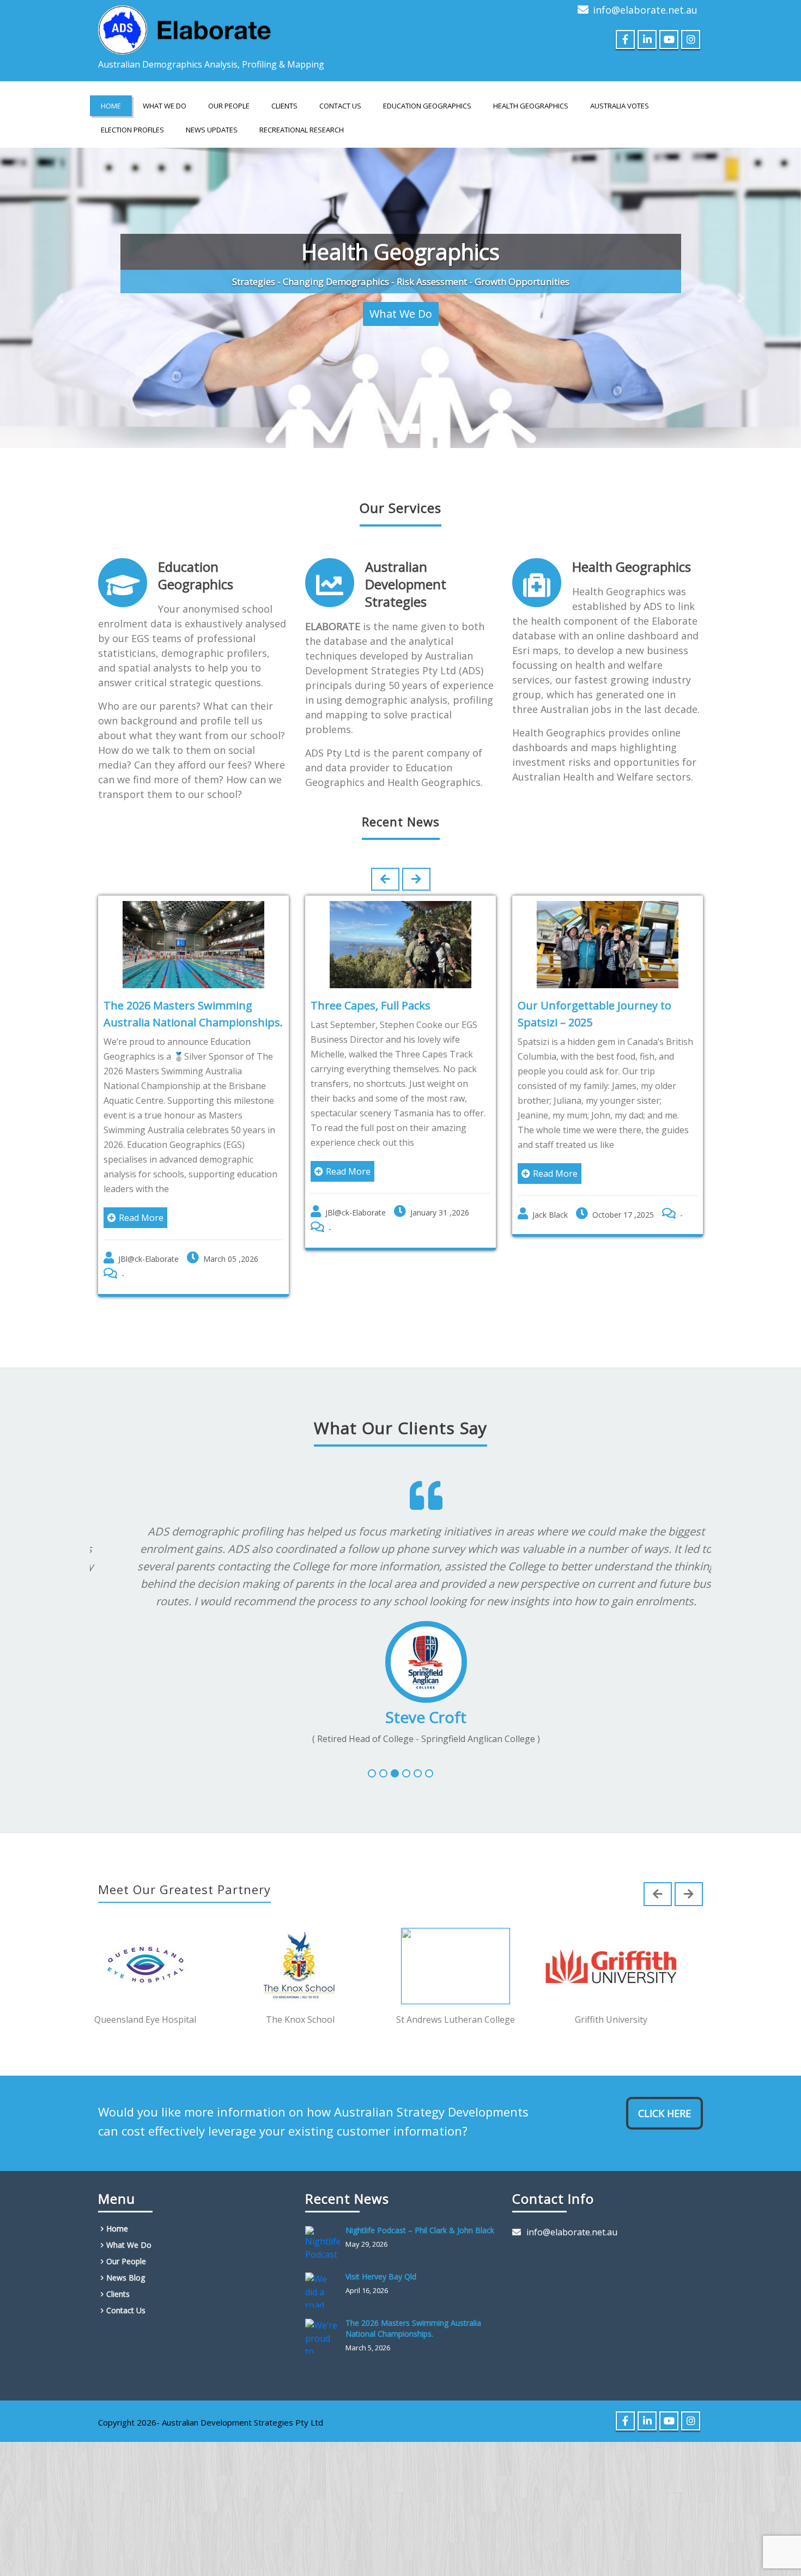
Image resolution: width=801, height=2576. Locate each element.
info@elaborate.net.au (645, 10)
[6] (429, 1755)
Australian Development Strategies (406, 566)
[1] (372, 1755)
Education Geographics (196, 557)
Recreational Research (302, 130)
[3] (395, 1755)
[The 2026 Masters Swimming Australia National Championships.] (325, 2318)
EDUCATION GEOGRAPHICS (427, 106)
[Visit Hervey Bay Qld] (325, 2272)
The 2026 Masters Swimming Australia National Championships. (413, 2310)
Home (111, 106)
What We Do (165, 106)
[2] (383, 1755)
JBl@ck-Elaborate (148, 1240)
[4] (406, 1755)
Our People (229, 106)
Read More (141, 1199)
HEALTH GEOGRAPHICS (531, 106)
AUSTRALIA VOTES (620, 106)
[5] (418, 1755)
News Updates (212, 130)
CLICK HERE (665, 2095)
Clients (284, 106)
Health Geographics (632, 548)
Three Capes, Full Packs (371, 987)
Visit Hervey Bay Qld (381, 2258)
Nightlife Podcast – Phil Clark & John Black (420, 2212)
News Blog (126, 2260)
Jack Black (550, 1196)
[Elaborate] (185, 27)
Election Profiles (132, 130)
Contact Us (340, 106)
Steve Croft (401, 1698)
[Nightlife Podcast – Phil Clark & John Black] (325, 2226)
